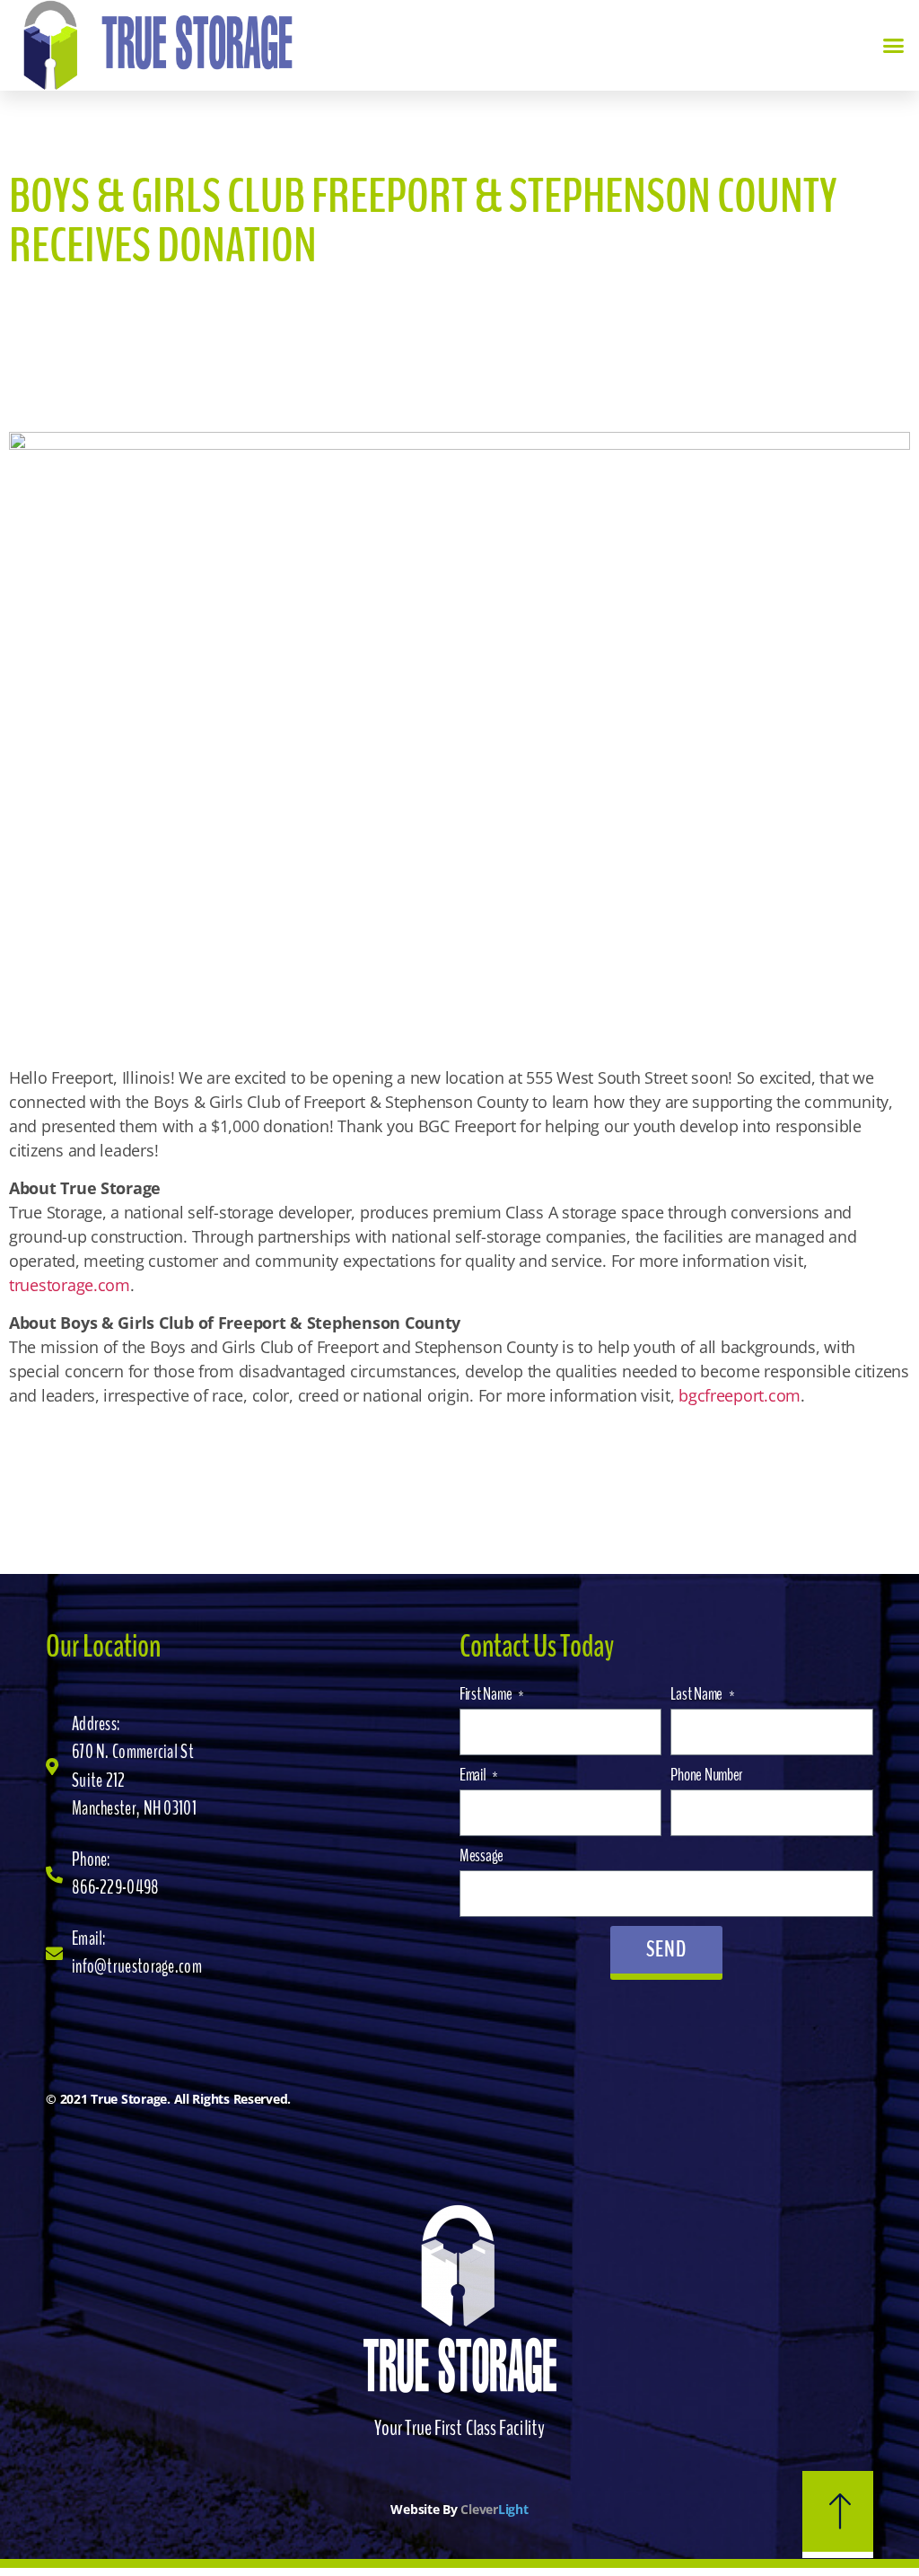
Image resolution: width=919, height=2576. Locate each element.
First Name (487, 1694)
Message (481, 1855)
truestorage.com (70, 1285)
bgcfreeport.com (740, 1395)
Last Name (697, 1694)
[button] (893, 46)
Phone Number (707, 1775)
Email (474, 1775)
